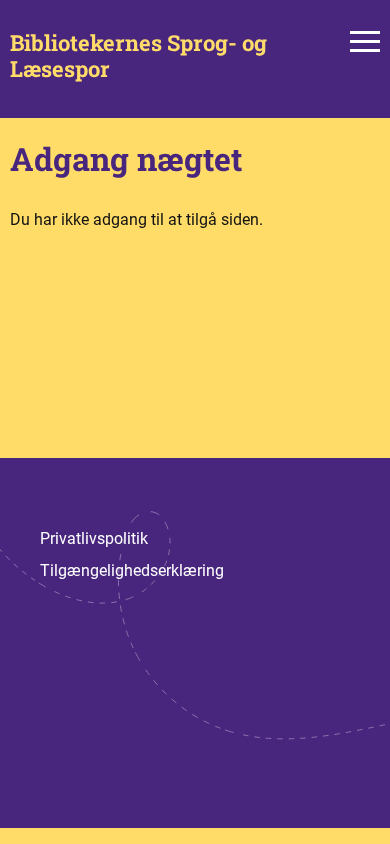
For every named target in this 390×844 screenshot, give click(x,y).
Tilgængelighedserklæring (132, 570)
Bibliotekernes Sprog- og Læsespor (138, 56)
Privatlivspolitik (94, 538)
